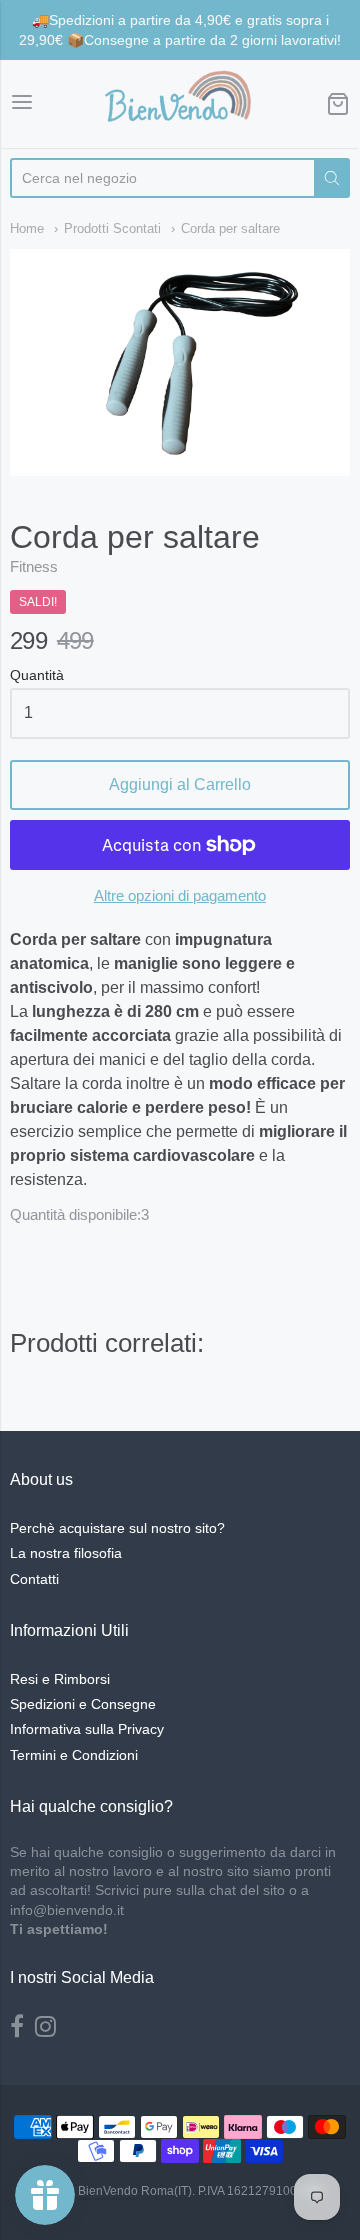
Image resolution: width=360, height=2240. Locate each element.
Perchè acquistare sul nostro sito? (117, 1528)
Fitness (34, 566)
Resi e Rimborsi (60, 1679)
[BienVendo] (180, 104)
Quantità (37, 675)
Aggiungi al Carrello (180, 784)
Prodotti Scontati (112, 228)
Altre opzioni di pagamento (180, 895)
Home (27, 228)
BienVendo (108, 2191)
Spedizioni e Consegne (83, 1704)
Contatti (34, 1579)
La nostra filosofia (66, 1553)
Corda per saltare (230, 228)
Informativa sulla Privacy (87, 1729)
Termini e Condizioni (74, 1755)
